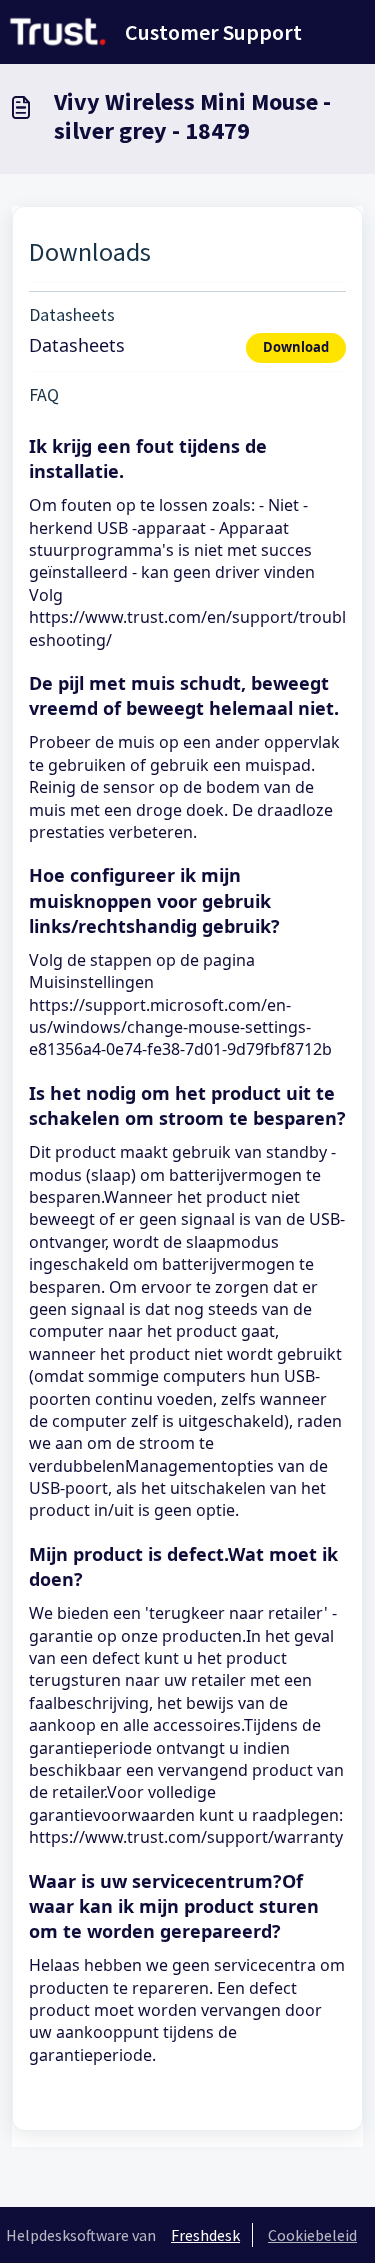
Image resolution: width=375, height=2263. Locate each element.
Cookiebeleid (312, 2235)
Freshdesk (205, 2235)
